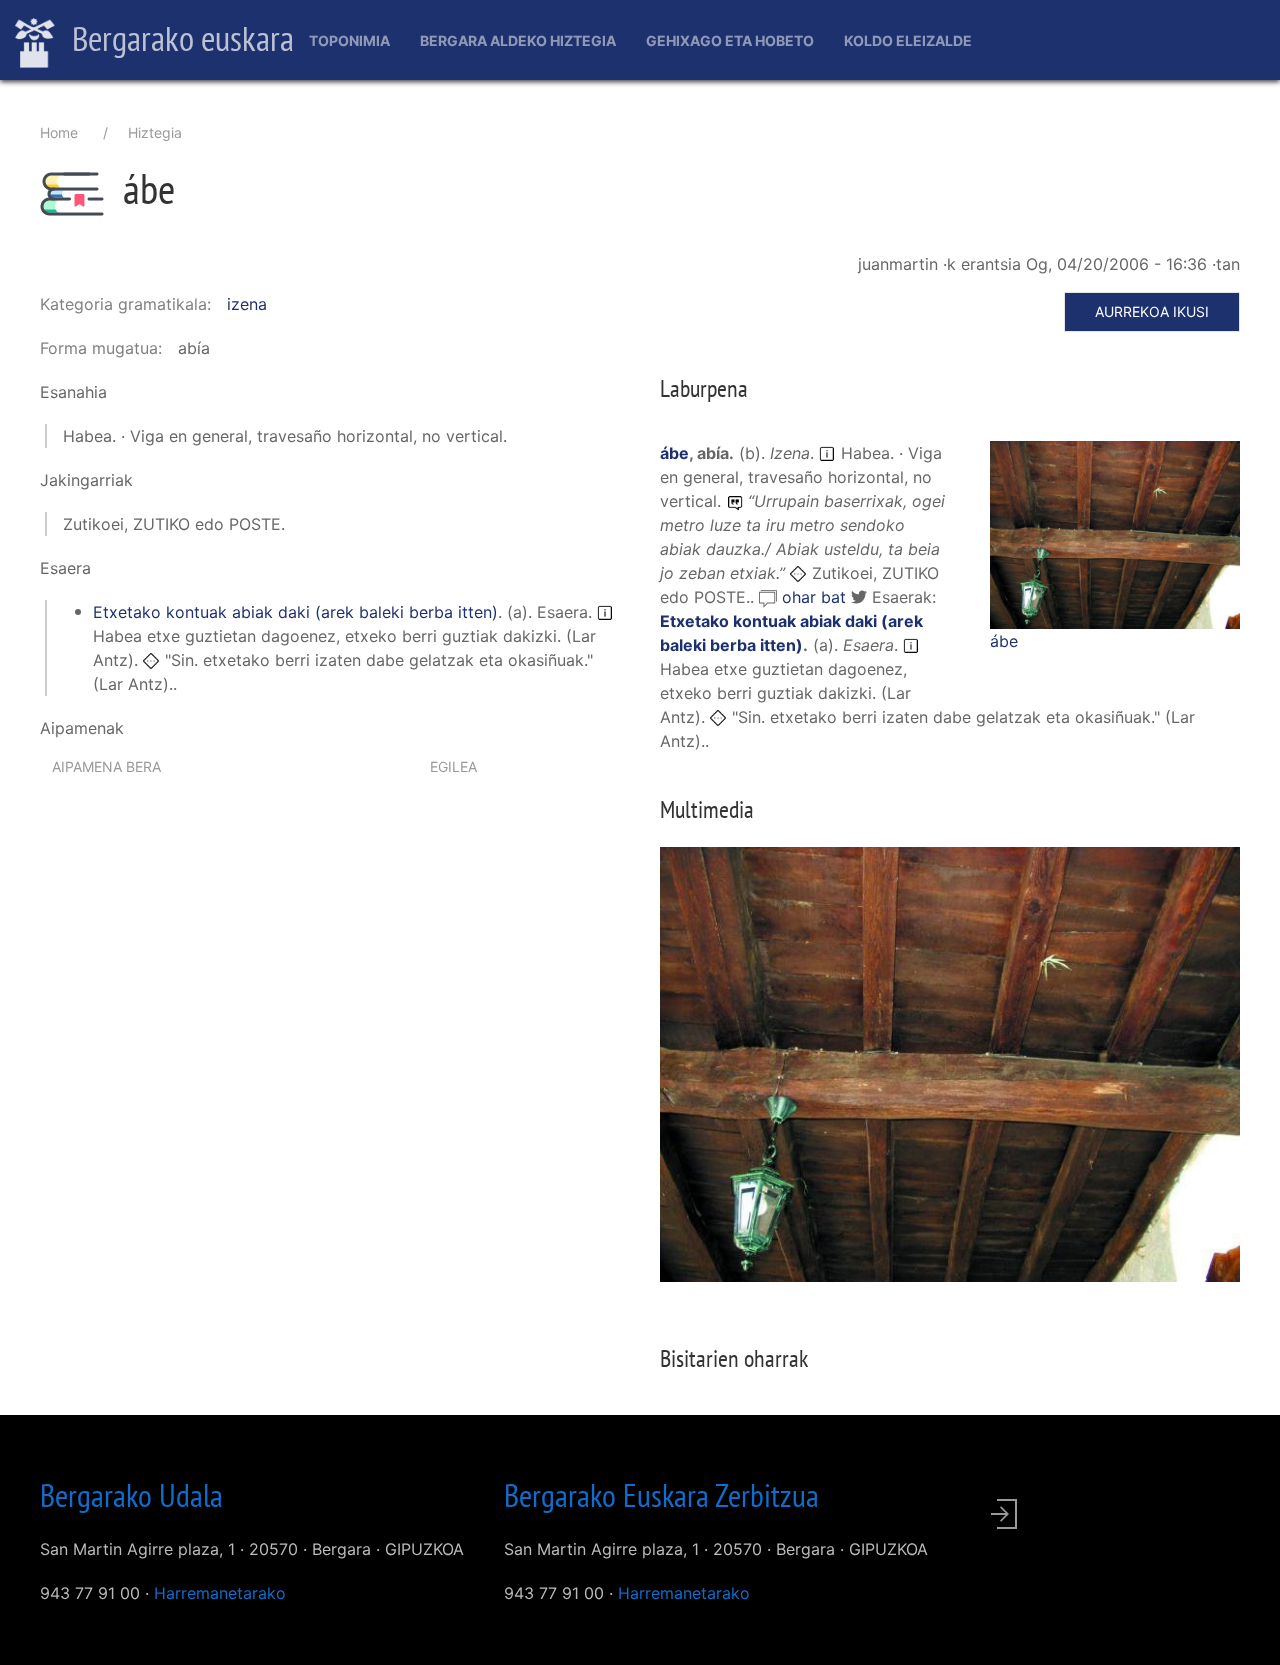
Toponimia (349, 40)
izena (247, 304)
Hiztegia (155, 132)
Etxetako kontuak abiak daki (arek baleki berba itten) (295, 612)
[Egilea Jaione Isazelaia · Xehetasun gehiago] (1115, 535)
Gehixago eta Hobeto (730, 40)
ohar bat (816, 597)
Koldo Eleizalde (908, 40)
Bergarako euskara (179, 38)
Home (59, 132)
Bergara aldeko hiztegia (518, 40)
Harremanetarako (220, 1593)
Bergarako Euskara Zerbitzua (661, 1495)
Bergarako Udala (131, 1495)
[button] (1115, 533)
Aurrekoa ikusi (1152, 311)
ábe (1004, 641)
